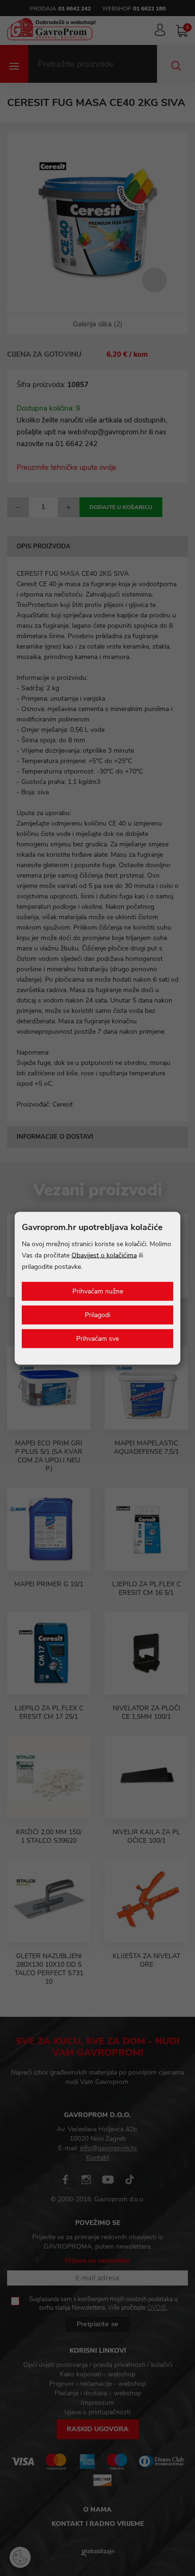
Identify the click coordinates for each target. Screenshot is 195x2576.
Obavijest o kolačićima (104, 1255)
